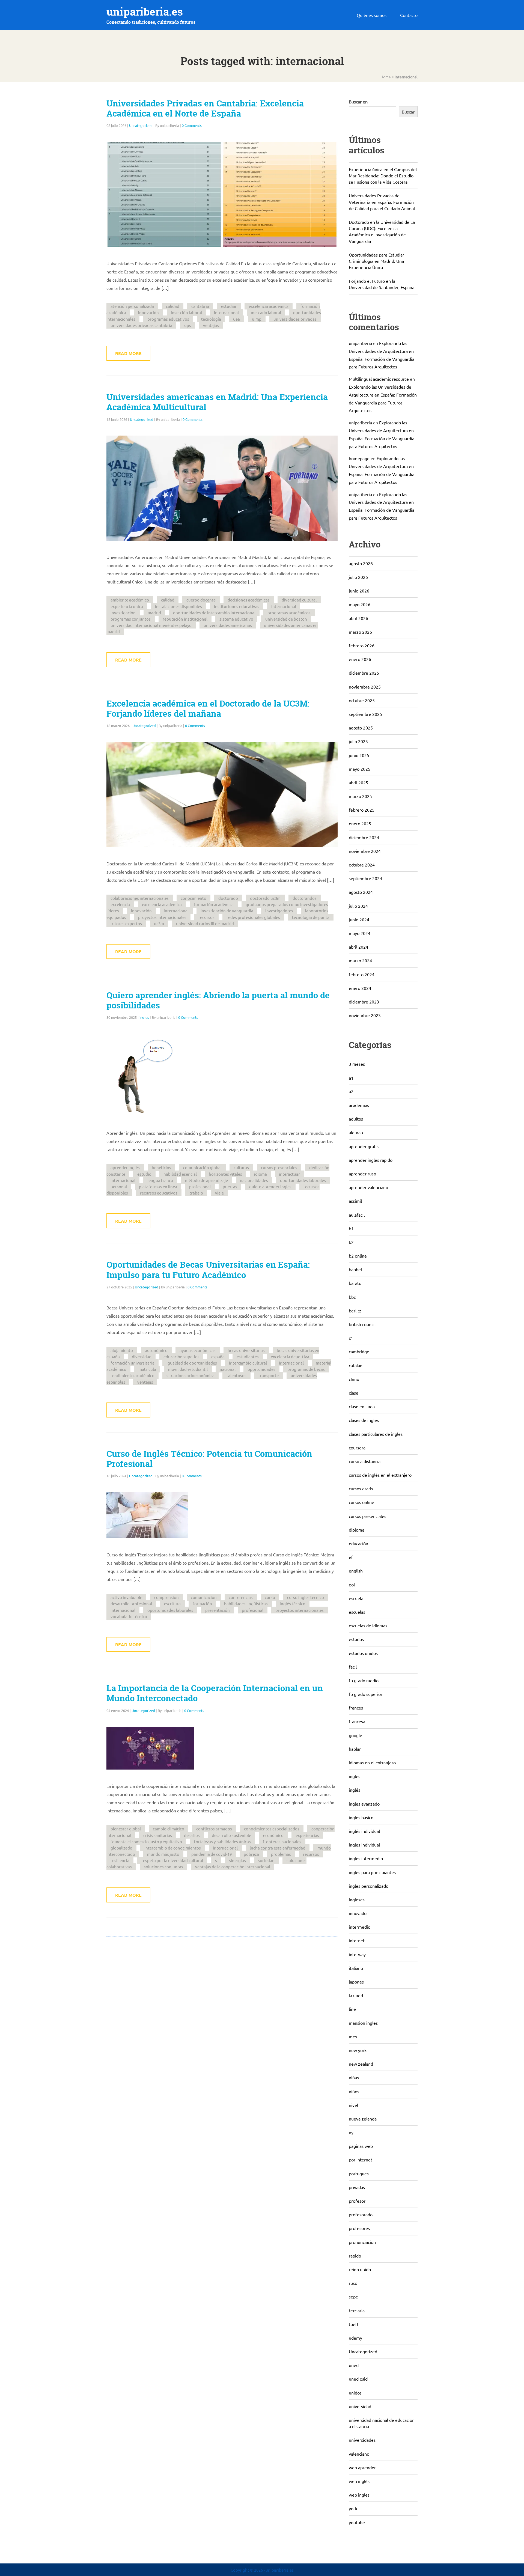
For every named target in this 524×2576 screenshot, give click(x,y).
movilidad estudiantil (188, 1369)
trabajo (196, 1193)
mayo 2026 (360, 604)
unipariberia (360, 343)
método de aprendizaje (206, 1180)
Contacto (409, 15)
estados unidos (363, 1653)
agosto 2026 (361, 563)
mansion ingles (363, 2023)
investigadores (279, 911)
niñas (354, 2077)
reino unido (360, 2269)
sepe (353, 2297)
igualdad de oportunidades (192, 1363)
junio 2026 (359, 591)
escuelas (357, 1612)
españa (218, 1357)
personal (119, 1186)
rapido (355, 2256)
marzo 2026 (360, 632)
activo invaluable (126, 1597)
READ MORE (128, 353)
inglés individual (364, 1831)
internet (357, 1940)
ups (188, 325)
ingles (144, 1017)
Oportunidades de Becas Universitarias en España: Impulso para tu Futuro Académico (208, 1270)
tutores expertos (126, 923)
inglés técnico (293, 1603)
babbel (355, 1269)
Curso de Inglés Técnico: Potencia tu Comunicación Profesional (209, 1459)
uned (354, 2365)
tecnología (211, 319)
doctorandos (305, 898)
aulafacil (357, 1215)
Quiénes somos (372, 15)
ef (351, 1557)
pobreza (251, 1854)
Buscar (408, 112)
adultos (356, 1119)
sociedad (266, 1860)
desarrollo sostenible (231, 1835)
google (355, 1735)
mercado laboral (266, 312)
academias (359, 1105)
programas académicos (289, 613)
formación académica (214, 904)
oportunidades (261, 1369)
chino (354, 1379)
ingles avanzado (364, 1804)
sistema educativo (236, 619)
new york (358, 2050)
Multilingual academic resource (379, 379)
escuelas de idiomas (368, 1625)
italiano (356, 1968)
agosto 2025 (361, 728)
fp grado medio (364, 1680)
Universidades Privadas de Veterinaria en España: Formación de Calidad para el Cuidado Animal (382, 202)
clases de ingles (364, 1420)
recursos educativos (159, 1193)
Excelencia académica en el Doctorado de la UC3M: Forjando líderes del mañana (208, 709)
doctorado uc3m (265, 898)
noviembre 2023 (365, 1015)
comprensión (166, 1597)
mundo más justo (163, 1854)
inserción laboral (186, 312)
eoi (352, 1585)
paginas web (361, 2146)
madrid (154, 613)
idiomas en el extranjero (372, 1762)
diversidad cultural (299, 600)
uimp (257, 319)
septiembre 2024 (365, 878)
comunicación (204, 1597)
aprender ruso (362, 1174)
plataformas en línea (158, 1186)
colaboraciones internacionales (140, 898)
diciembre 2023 (364, 1002)
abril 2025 (358, 782)
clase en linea (362, 1406)
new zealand (361, 2064)
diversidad (142, 1357)
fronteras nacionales (282, 1841)
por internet (361, 2160)
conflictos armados (214, 1829)
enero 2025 (360, 823)
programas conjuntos (131, 619)
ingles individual (364, 1845)
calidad (173, 306)
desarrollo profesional (131, 1603)
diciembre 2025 (364, 673)
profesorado (361, 2214)
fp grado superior (366, 1694)
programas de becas (306, 1369)
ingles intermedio (366, 1858)
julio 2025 (358, 741)
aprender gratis (364, 1146)
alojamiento (122, 1350)
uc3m (159, 923)
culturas (241, 1167)
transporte (269, 1375)
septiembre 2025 (365, 714)
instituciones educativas (237, 606)
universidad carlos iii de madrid (205, 923)
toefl (354, 2324)
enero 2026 (360, 659)
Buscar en (358, 102)
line (352, 2009)
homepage (359, 458)
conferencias (241, 1597)
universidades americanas (228, 625)
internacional (226, 312)
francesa (357, 1721)
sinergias (237, 1860)
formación (202, 1603)
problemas (281, 1854)
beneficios (161, 1167)
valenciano (359, 2454)
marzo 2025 (360, 796)
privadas (357, 2187)
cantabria (200, 306)
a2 (351, 1091)
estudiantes (248, 1357)
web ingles (359, 2495)
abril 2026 (358, 618)
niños (354, 2091)
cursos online (361, 1502)
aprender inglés (125, 1167)
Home (386, 77)
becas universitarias (246, 1350)
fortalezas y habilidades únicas (222, 1841)
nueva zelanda (363, 2119)
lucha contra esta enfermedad (278, 1848)
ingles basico (361, 1817)
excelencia (120, 904)
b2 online (358, 1256)
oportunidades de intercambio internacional (214, 613)
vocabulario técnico (129, 1616)
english (356, 1571)
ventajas (211, 325)
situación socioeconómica (190, 1375)
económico (273, 1835)
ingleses (357, 1899)
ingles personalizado (369, 1886)
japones (356, 1982)
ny (351, 2132)
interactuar (289, 1174)
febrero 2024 (362, 974)
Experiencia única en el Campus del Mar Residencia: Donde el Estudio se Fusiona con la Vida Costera (383, 175)
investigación (123, 613)
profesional (200, 1186)
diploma (357, 1530)
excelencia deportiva (290, 1357)
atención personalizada (132, 306)
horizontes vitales (225, 1174)
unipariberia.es (145, 12)
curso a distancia (365, 1461)
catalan (356, 1365)
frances (356, 1708)
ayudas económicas (198, 1350)
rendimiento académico (133, 1375)
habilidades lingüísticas (246, 1603)
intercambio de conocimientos (173, 1848)
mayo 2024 (360, 933)
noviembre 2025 (365, 687)
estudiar (229, 306)
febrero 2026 (362, 645)
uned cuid (358, 2379)
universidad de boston (286, 619)
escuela (356, 1598)
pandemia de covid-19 (212, 1854)
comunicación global (202, 1167)
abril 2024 (358, 947)
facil (353, 1667)
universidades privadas (295, 319)
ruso (353, 2283)
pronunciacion (362, 2242)
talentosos (236, 1375)
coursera (357, 1448)
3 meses (357, 1064)
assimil (355, 1201)
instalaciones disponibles (178, 606)
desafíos (192, 1835)
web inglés (359, 2481)
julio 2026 (358, 577)
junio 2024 (359, 919)
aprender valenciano (368, 1187)
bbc (352, 1297)
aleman (356, 1132)
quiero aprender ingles (270, 1186)
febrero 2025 (362, 810)
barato (355, 1283)
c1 (351, 1338)
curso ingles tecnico (306, 1597)
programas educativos (168, 319)
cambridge (359, 1351)
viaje (219, 1193)
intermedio (360, 1927)
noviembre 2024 (365, 851)
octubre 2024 (362, 865)
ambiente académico (130, 600)
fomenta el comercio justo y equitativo (146, 1841)
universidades (362, 2440)
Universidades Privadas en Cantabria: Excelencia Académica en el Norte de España (205, 108)
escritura (172, 1603)
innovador (358, 1913)
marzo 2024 (360, 960)
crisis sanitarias (158, 1835)
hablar (355, 1749)
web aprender (362, 2467)
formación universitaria (133, 1363)
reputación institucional (185, 619)
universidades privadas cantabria (141, 325)
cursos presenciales (279, 1167)
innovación (148, 312)
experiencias (307, 1835)
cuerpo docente (201, 600)
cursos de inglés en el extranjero (380, 1475)
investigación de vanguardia (227, 911)
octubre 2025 (362, 700)
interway (357, 1954)
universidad (360, 2406)
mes (353, 2036)
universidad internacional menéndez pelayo (151, 625)
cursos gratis (361, 1488)
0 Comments (192, 125)
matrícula (147, 1369)
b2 (351, 1242)
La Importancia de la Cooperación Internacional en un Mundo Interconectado (215, 1693)
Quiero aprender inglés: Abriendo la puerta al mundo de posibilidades (218, 1000)
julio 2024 (358, 906)
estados (356, 1639)
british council (362, 1324)
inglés (355, 1790)
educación (358, 1543)
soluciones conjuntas (163, 1867)
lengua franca (160, 1180)
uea (236, 319)
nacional (228, 1369)
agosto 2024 (361, 892)
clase (354, 1393)
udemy (355, 2338)
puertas (230, 1186)
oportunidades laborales (303, 1180)
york (353, 2508)
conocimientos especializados (272, 1829)
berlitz (355, 1311)
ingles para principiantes (372, 1872)
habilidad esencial (180, 1174)
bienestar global (126, 1829)
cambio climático (169, 1829)
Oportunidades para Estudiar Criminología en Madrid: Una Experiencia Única (376, 261)
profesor (357, 2201)
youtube (357, 2522)
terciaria (357, 2310)
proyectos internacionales (162, 917)
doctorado (228, 898)
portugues (359, 2173)
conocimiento (193, 898)
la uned (356, 1995)
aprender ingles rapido (371, 1160)
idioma (260, 1174)
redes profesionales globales (253, 917)
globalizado (121, 1848)
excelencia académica (269, 306)
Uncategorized (141, 125)
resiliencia (120, 1860)
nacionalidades (254, 1180)
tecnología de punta (311, 917)
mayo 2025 (360, 769)
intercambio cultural (248, 1363)
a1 (351, 1078)
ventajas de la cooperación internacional (233, 1867)
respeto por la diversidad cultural (172, 1860)
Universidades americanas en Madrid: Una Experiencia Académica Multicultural (217, 402)
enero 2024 (360, 988)
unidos (355, 2393)
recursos (206, 917)
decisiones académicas (249, 600)
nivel (353, 2105)
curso (270, 1597)
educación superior (181, 1357)
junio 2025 (359, 755)
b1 (351, 1228)
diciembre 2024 (364, 837)
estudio (144, 1174)
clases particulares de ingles (376, 1434)
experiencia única (127, 606)
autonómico (156, 1350)
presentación (218, 1610)
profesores (359, 2228)
